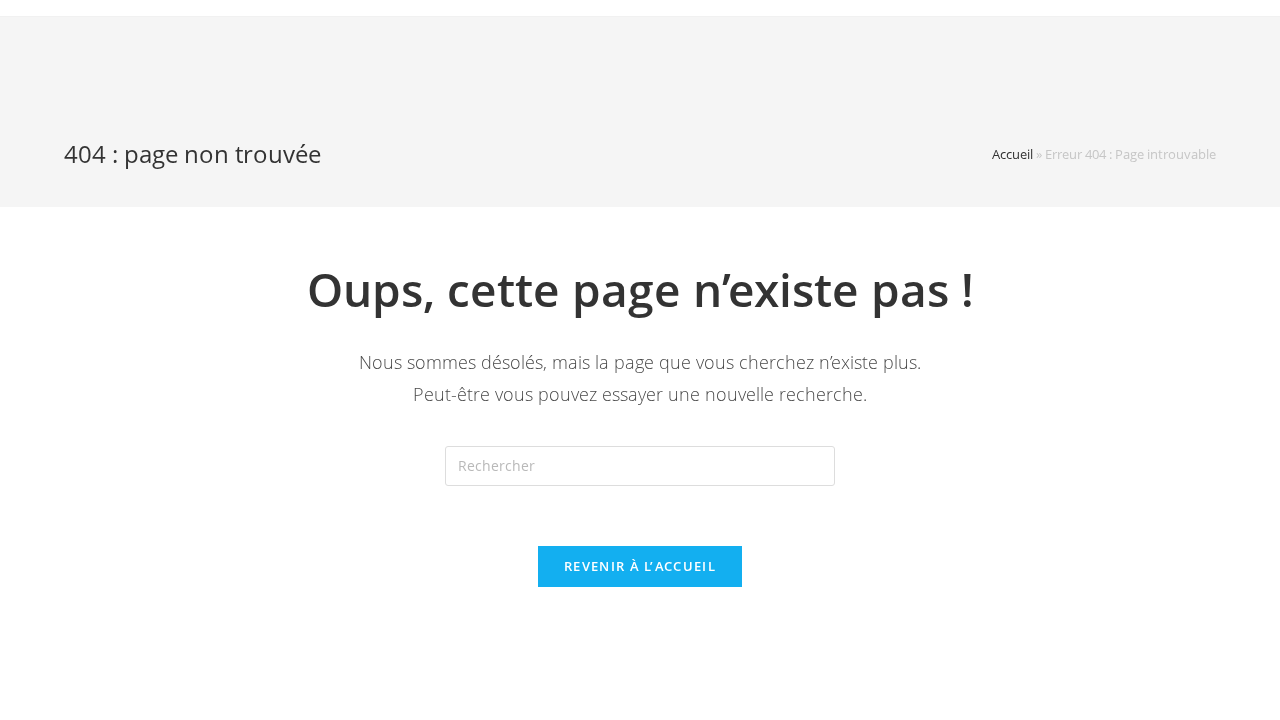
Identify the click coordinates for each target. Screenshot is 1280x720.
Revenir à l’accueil (640, 566)
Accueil (1012, 154)
